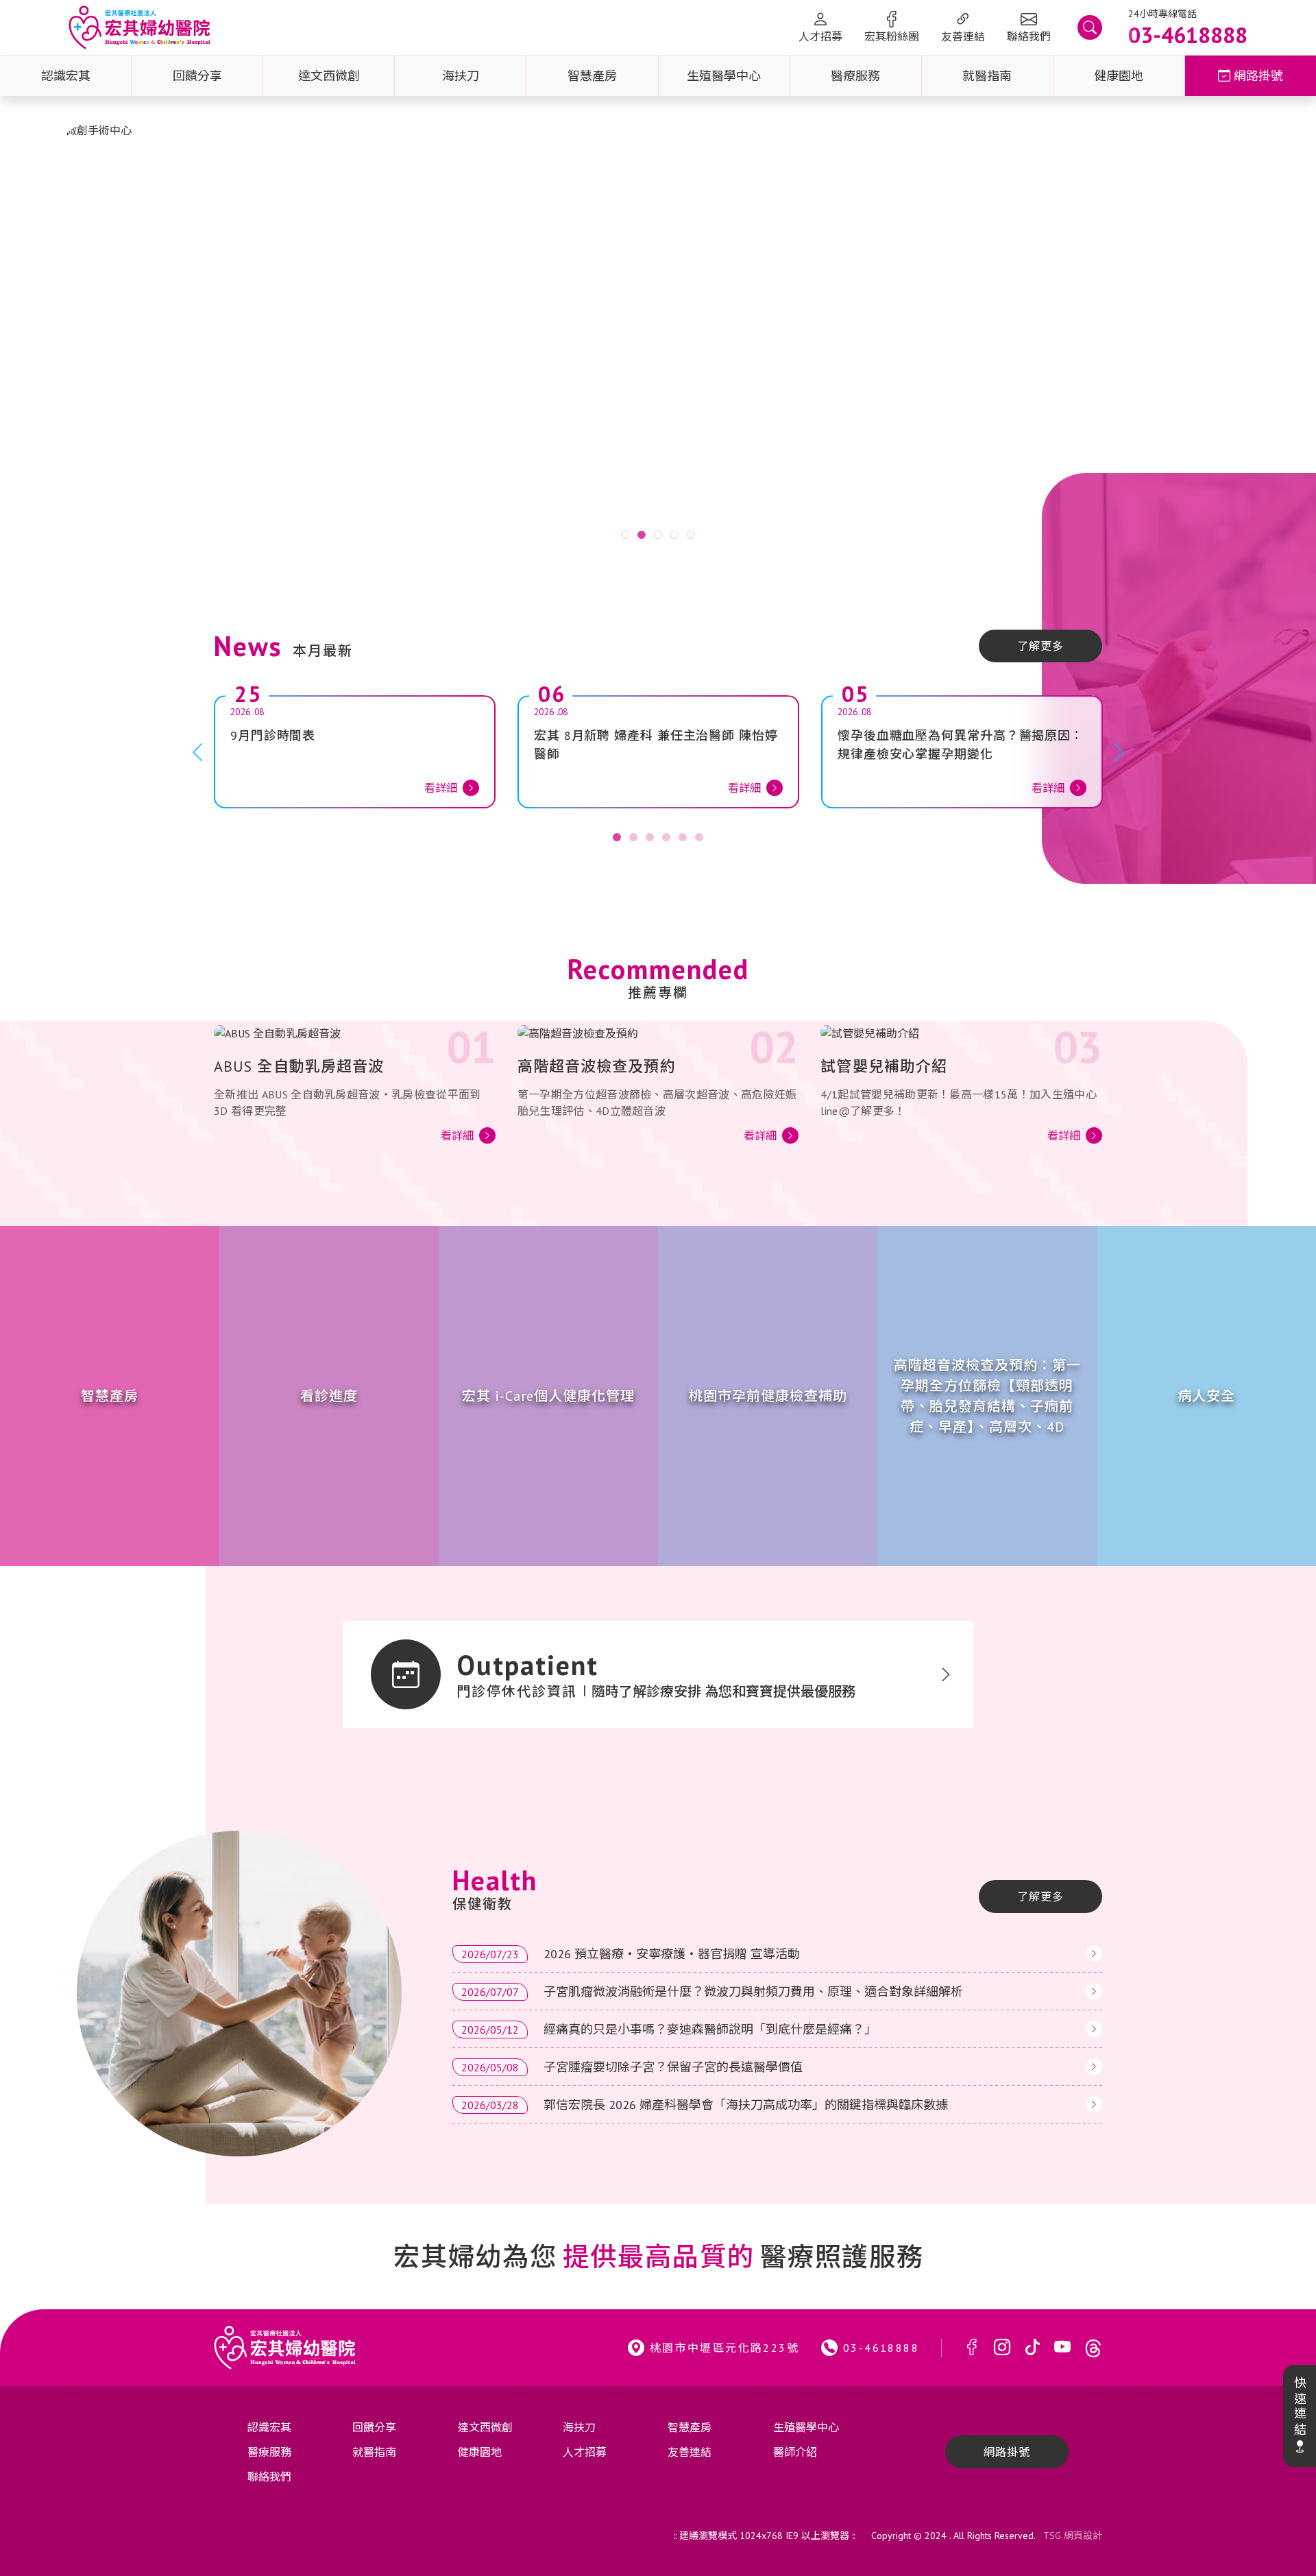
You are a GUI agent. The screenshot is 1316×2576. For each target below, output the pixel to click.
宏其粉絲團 (892, 36)
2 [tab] (642, 535)
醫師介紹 (795, 2452)
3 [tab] (658, 535)
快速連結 (1299, 2407)
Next (1250, 341)
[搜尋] (1090, 27)
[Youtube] (1062, 2348)
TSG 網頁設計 (1073, 2536)
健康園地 (1119, 76)
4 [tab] (674, 535)
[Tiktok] (1032, 2348)
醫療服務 (855, 76)
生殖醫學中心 (724, 76)
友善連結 (963, 36)
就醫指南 (987, 76)
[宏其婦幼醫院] (139, 27)
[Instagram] (1002, 2348)
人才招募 (820, 36)
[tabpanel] (658, 341)
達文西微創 (329, 76)
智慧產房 (592, 76)
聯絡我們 (1029, 36)
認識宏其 (66, 76)
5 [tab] (691, 535)
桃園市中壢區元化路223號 (724, 2348)
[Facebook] (972, 2348)
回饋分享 (197, 76)
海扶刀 (461, 76)
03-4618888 (881, 2348)
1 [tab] (625, 535)
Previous (66, 341)
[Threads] (1093, 2348)
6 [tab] (699, 837)
